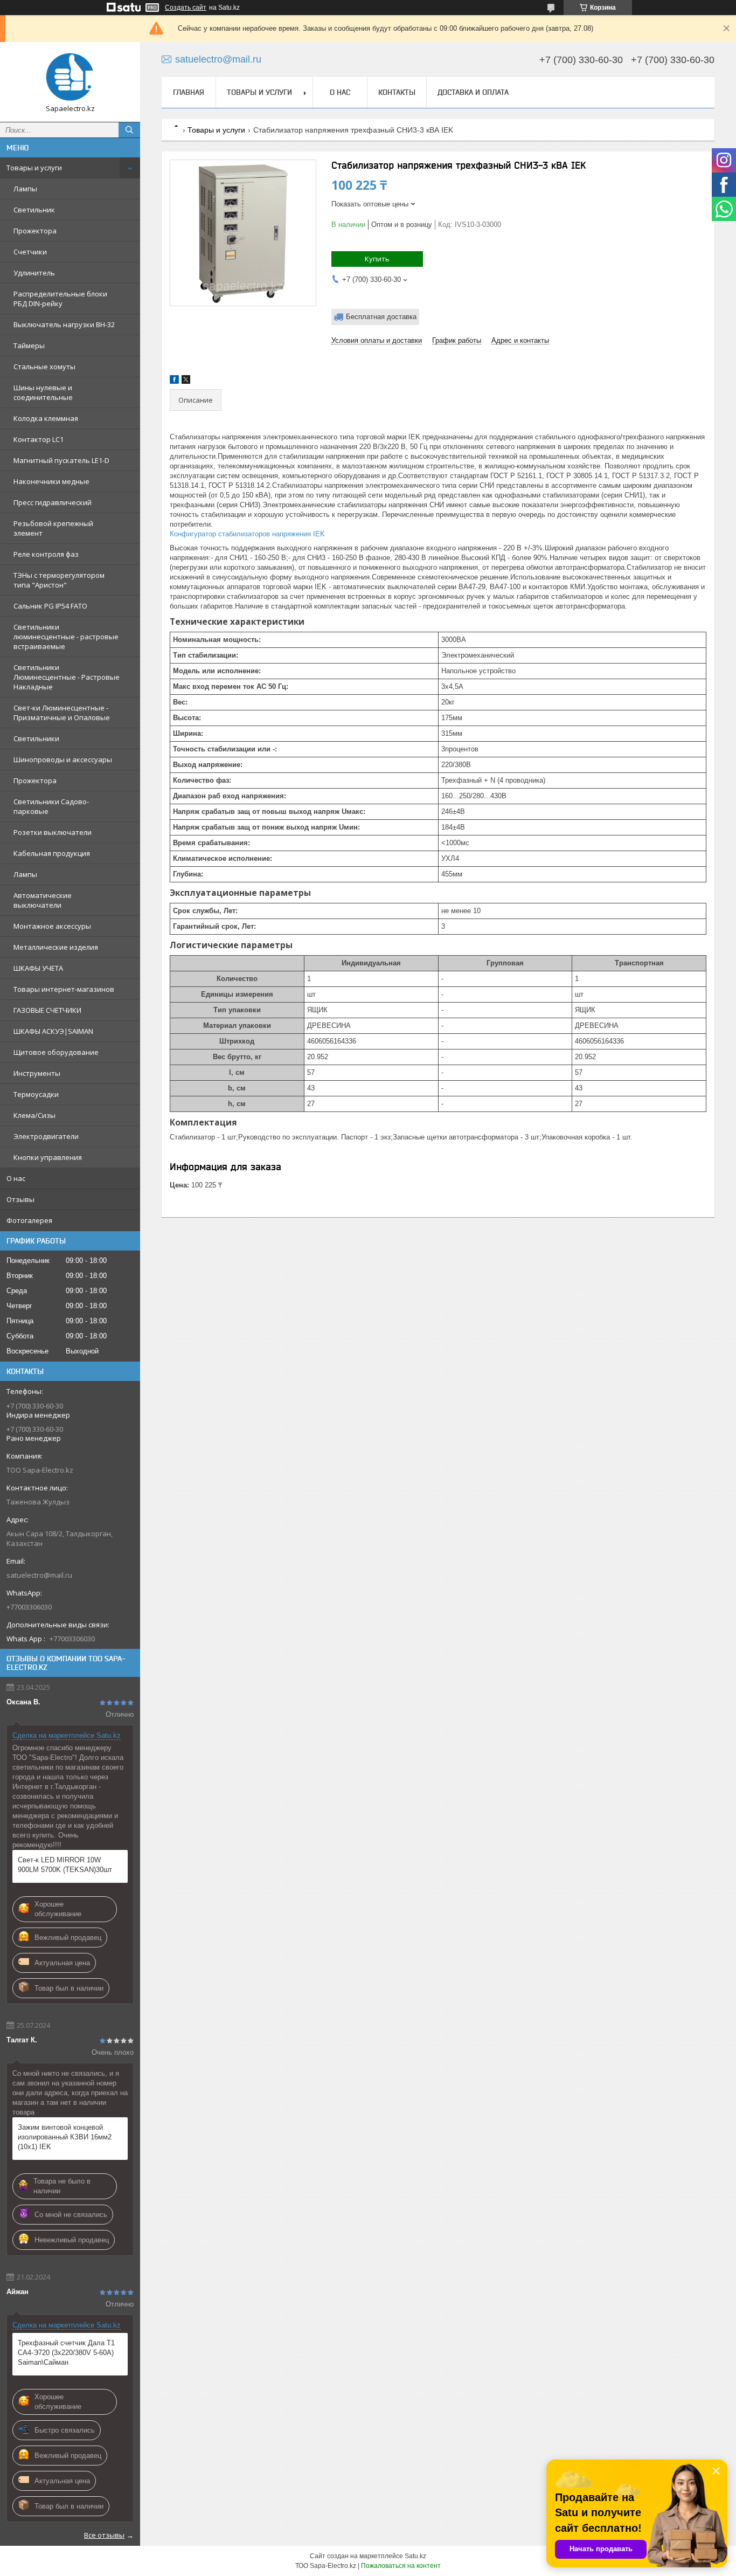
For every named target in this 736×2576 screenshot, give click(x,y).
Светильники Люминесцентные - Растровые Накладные (67, 677)
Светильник (34, 210)
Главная (189, 92)
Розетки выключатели (53, 832)
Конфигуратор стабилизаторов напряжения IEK (247, 534)
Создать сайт (186, 8)
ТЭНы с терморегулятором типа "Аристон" (59, 580)
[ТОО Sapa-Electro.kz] (70, 77)
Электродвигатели (46, 1136)
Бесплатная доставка (381, 317)
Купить (377, 259)
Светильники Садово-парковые (51, 806)
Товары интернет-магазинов (64, 989)
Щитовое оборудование (56, 1052)
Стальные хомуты (44, 367)
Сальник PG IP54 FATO (50, 606)
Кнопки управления (48, 1157)
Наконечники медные (51, 481)
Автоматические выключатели (43, 900)
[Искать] (129, 130)
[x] (186, 381)
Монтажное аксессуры (52, 926)
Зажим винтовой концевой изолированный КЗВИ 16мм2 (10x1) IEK (65, 2137)
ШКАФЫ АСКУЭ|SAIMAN (53, 1031)
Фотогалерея (29, 1220)
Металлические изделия (56, 947)
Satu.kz (415, 2556)
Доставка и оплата (473, 92)
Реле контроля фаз (46, 554)
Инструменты (37, 1073)
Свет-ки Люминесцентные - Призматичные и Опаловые (62, 713)
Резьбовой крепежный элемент (53, 528)
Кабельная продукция (52, 853)
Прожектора (35, 231)
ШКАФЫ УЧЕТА (38, 968)
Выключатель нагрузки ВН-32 (64, 324)
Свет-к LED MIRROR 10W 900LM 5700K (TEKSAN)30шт (65, 1865)
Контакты (397, 92)
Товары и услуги (34, 168)
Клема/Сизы (34, 1115)
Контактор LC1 (39, 439)
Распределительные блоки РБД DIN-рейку (60, 299)
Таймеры (29, 346)
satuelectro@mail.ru (39, 1575)
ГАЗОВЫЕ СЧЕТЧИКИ (47, 1010)
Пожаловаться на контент (401, 2566)
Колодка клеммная (46, 418)
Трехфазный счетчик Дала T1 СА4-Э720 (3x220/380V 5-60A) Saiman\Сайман (66, 2353)
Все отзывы (104, 2535)
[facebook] (174, 381)
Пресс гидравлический (53, 502)
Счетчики (30, 252)
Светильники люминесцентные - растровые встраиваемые (66, 637)
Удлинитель (34, 273)
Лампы (25, 189)
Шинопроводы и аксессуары (63, 759)
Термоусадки (36, 1094)
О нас (16, 1178)
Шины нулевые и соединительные (43, 392)
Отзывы (20, 1199)
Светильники (36, 738)
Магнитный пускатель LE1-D (61, 460)
